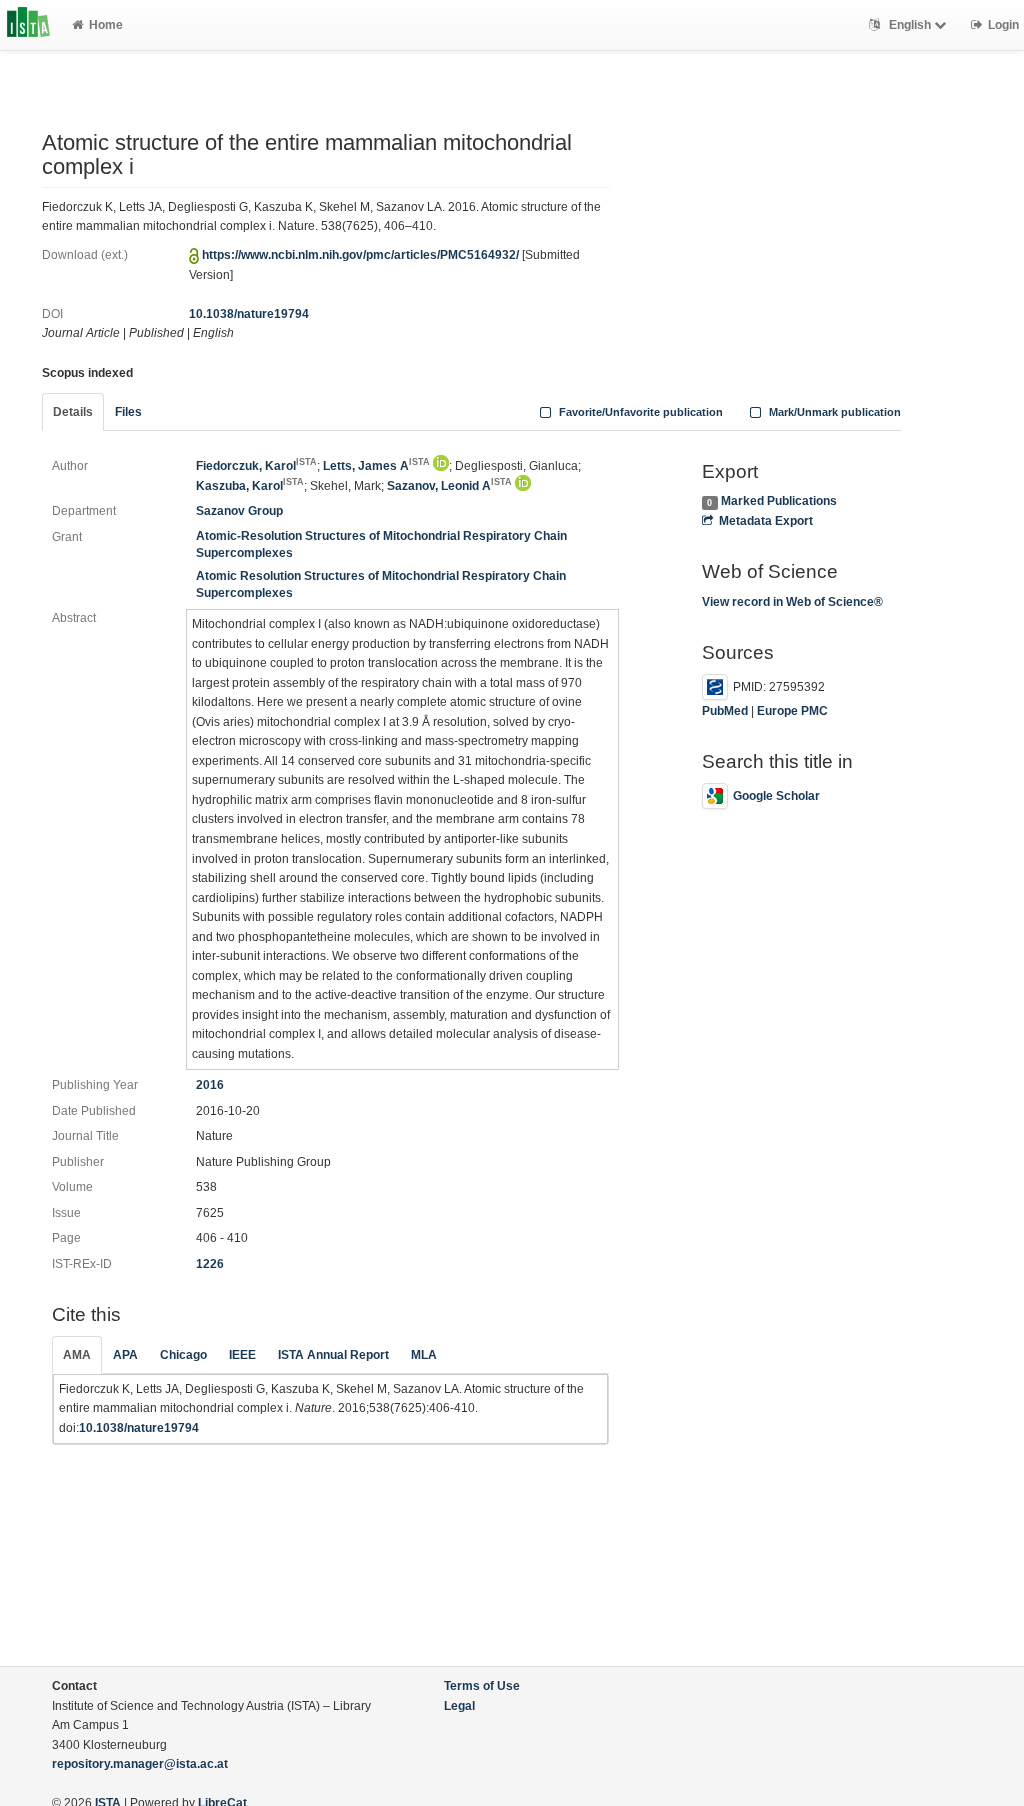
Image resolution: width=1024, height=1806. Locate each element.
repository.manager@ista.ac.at (140, 1764)
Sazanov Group (239, 511)
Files (128, 412)
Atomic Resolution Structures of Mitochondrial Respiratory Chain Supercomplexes (381, 584)
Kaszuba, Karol (250, 486)
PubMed (725, 711)
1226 (210, 1264)
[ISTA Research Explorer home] (28, 25)
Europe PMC (792, 711)
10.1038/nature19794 (249, 314)
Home (106, 25)
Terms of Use (482, 1686)
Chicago (183, 1355)
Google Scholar (776, 796)
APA (125, 1355)
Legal (459, 1706)
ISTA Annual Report (333, 1355)
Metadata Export (766, 521)
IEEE (242, 1355)
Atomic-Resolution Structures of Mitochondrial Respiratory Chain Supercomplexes (381, 544)
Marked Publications (779, 501)
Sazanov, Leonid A (449, 486)
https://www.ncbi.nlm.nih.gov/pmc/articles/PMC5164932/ (360, 255)
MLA (424, 1355)
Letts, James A (376, 466)
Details (73, 412)
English (910, 25)
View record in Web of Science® (792, 602)
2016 (210, 1085)
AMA (77, 1355)
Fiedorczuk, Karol (256, 466)
